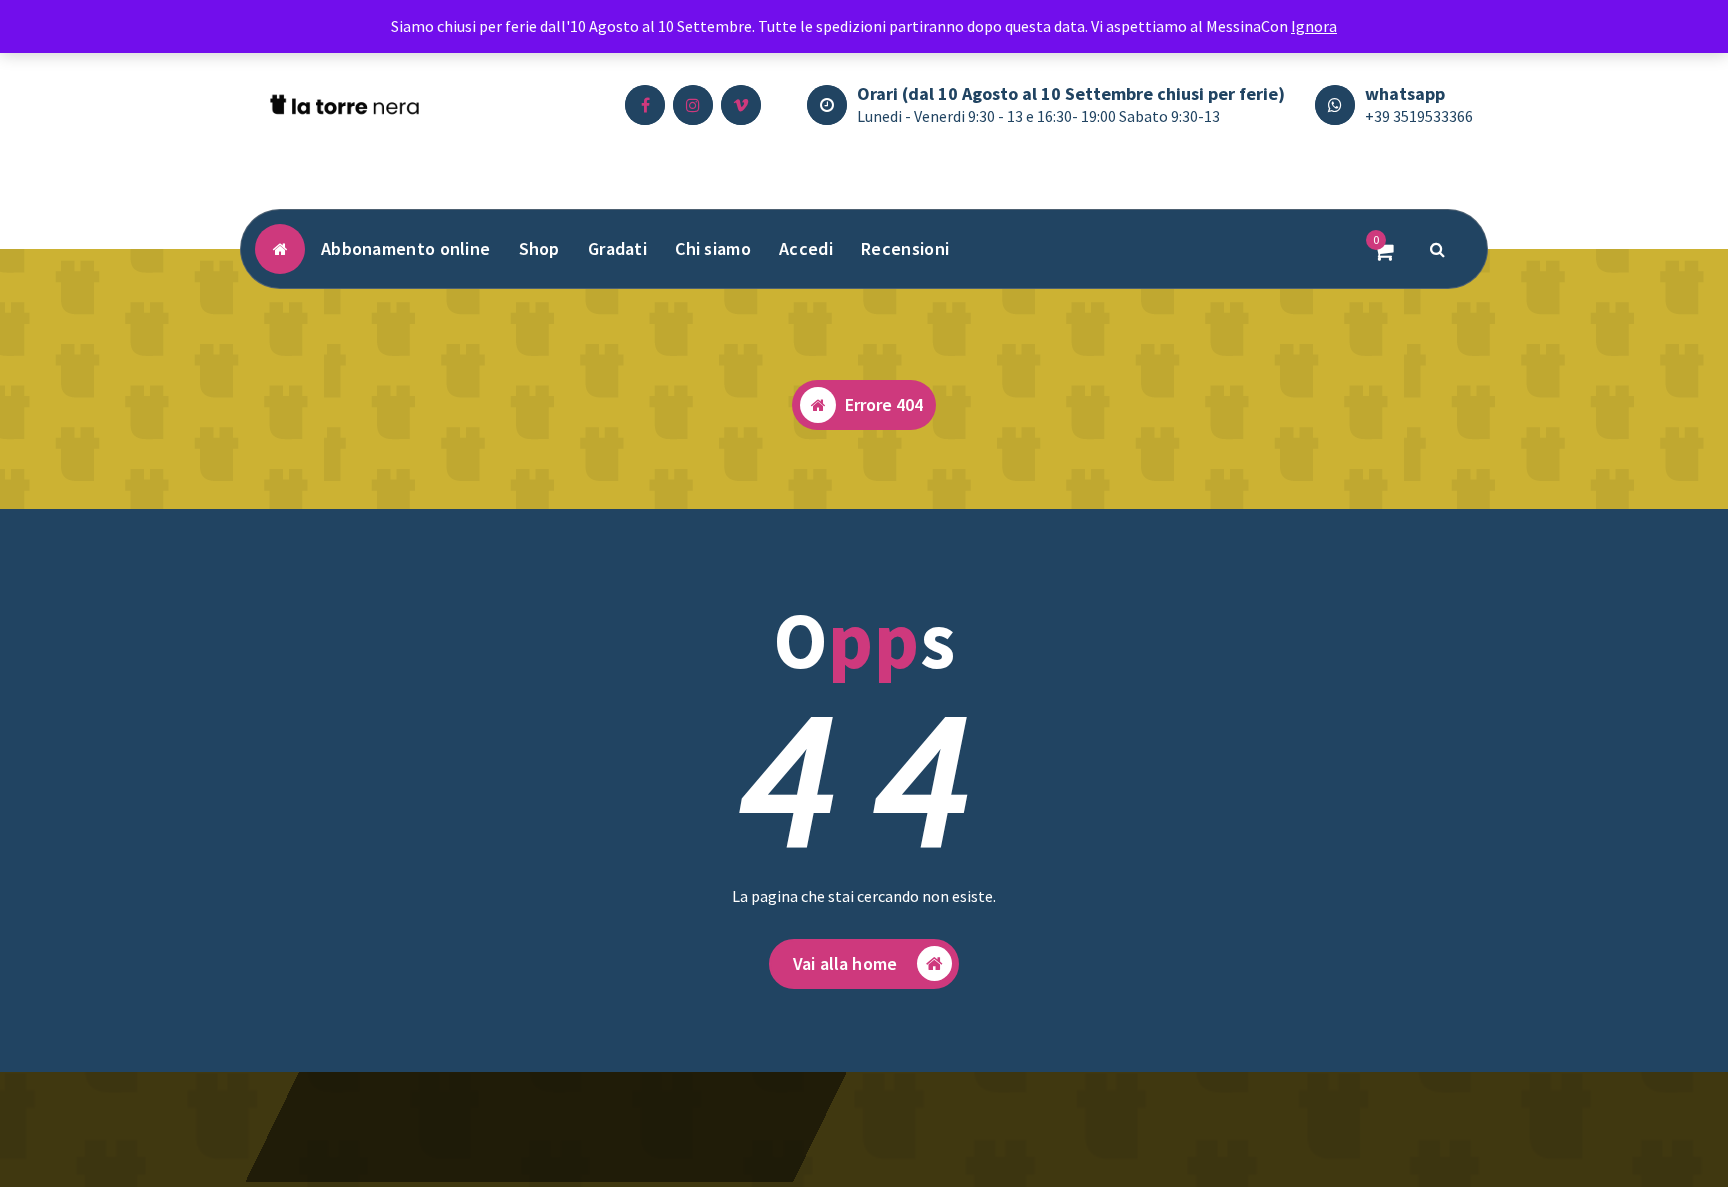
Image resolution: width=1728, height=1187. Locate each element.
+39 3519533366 (1419, 116)
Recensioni (905, 248)
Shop (539, 248)
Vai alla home (845, 963)
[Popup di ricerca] (1438, 249)
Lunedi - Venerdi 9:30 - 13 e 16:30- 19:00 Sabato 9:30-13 (1038, 116)
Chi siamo (713, 248)
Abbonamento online (405, 248)
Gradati (617, 248)
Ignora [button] (1314, 26)
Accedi (806, 248)
